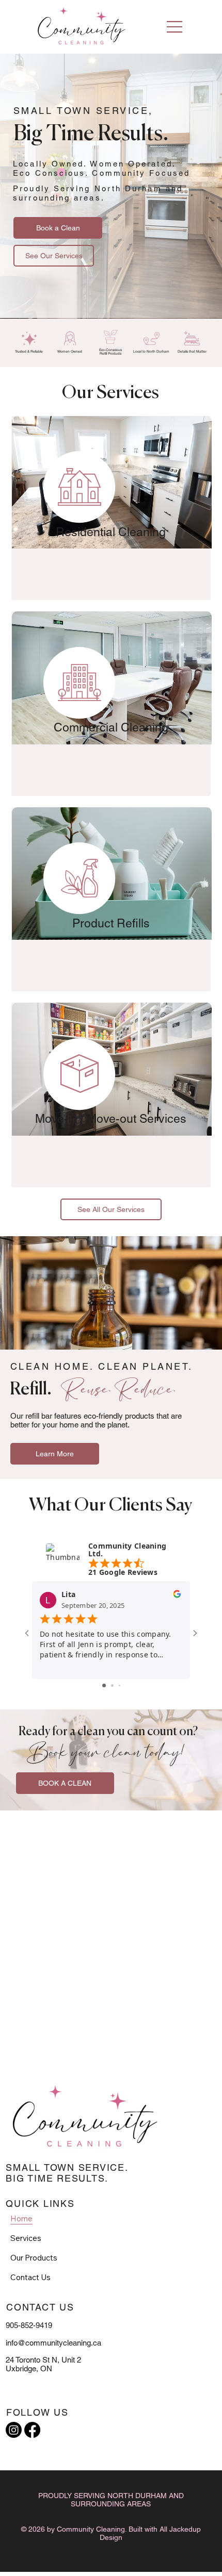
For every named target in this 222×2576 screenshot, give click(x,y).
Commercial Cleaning (111, 727)
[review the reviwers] (177, 1596)
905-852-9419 (29, 2325)
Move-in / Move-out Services (111, 1119)
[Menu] (175, 27)
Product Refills (111, 923)
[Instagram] (14, 2430)
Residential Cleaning (111, 532)
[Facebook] (32, 2430)
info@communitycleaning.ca (53, 2343)
